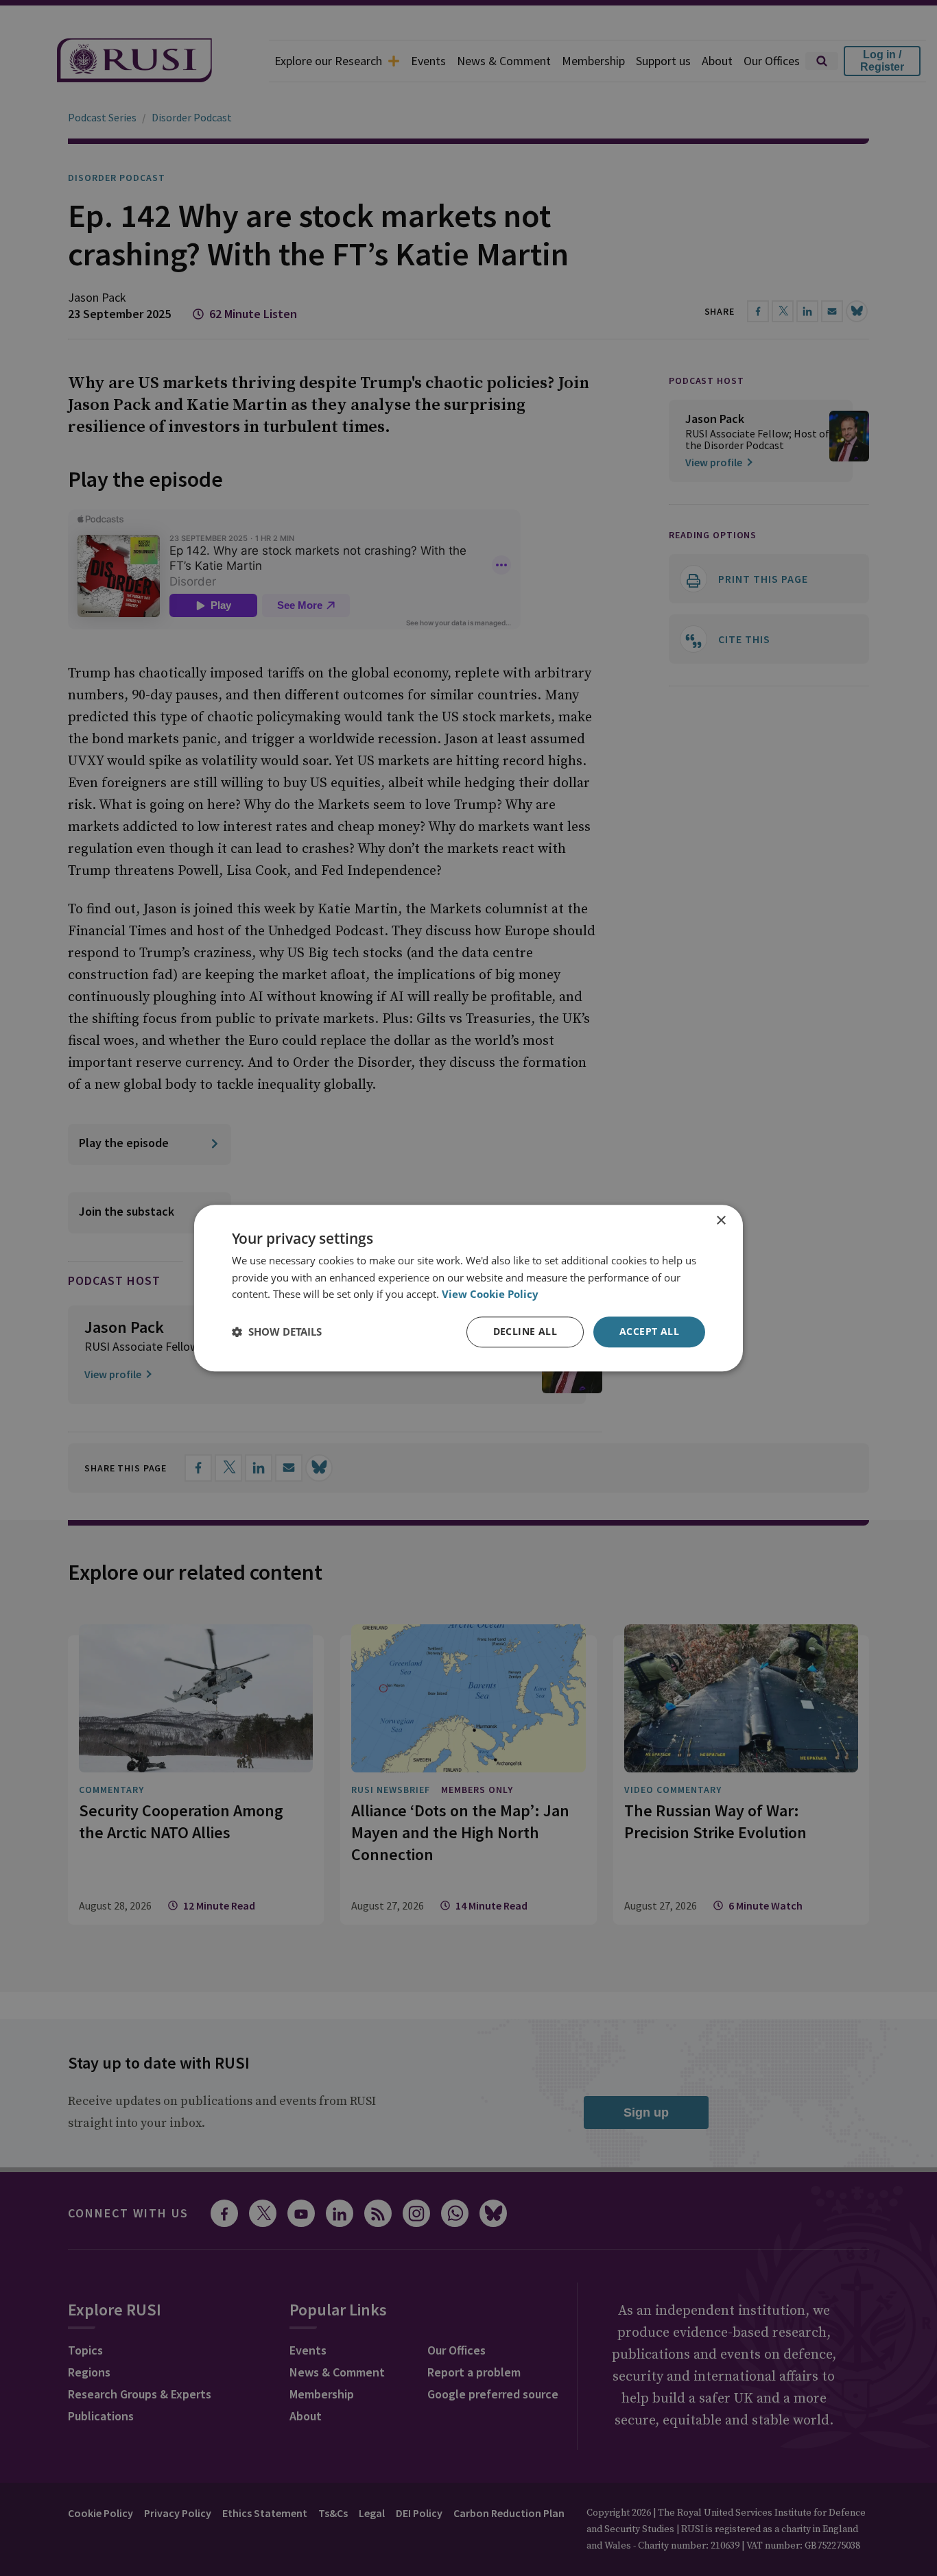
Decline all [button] (525, 1331)
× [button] (721, 1221)
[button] (277, 1332)
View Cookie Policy (490, 1295)
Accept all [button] (649, 1331)
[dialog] (468, 1288)
